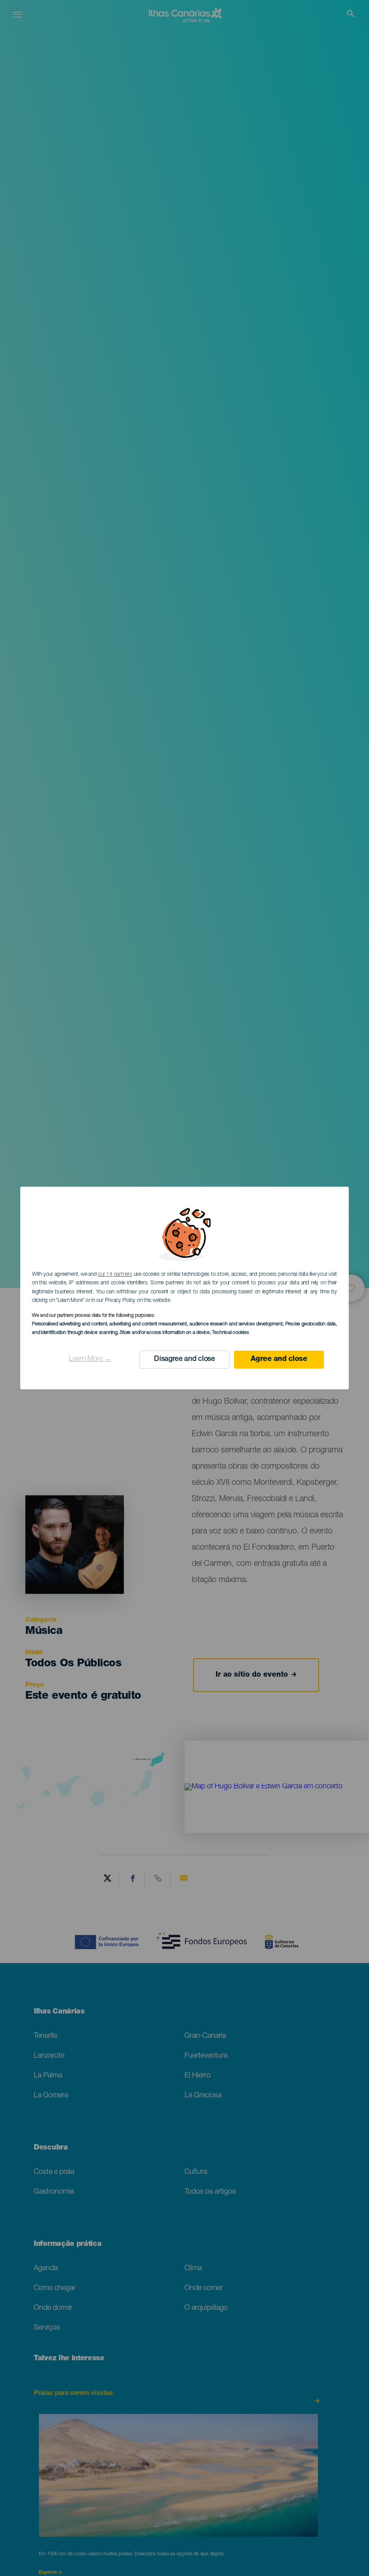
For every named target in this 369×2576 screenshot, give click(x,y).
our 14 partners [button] (115, 1274)
